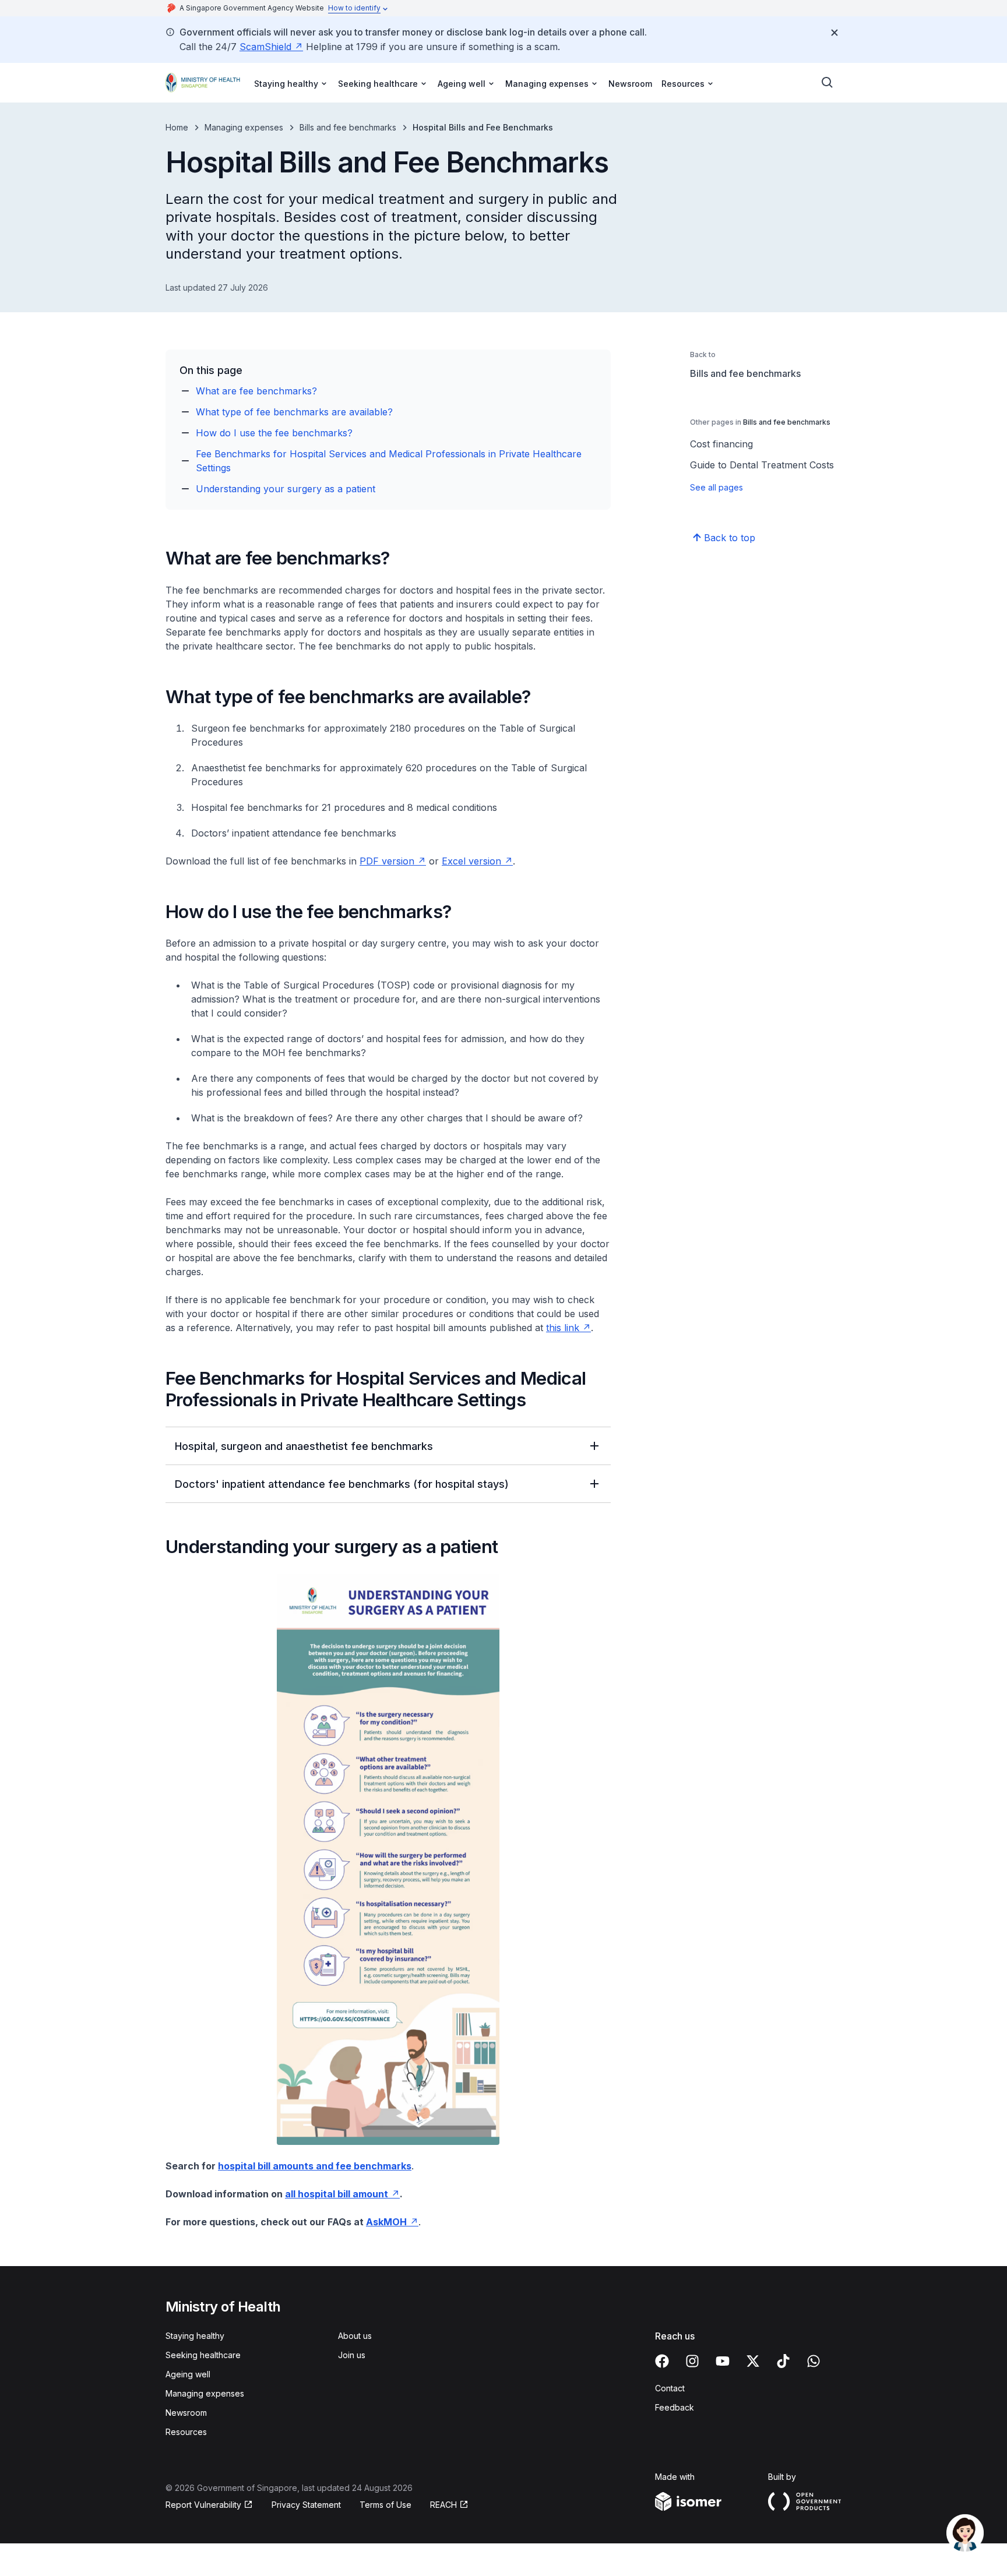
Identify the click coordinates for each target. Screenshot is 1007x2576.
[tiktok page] (783, 2361)
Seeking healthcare (203, 2355)
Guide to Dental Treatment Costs (762, 465)
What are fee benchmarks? (256, 391)
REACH (443, 2505)
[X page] (753, 2361)
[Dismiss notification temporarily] (835, 33)
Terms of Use (385, 2505)
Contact (670, 2388)
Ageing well (188, 2374)
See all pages (716, 487)
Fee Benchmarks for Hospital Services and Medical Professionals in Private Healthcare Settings (389, 461)
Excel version (471, 861)
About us (355, 2336)
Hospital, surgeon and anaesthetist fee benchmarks (304, 1446)
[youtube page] (723, 2361)
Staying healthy (195, 2336)
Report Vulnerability (203, 2505)
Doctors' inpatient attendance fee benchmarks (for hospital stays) (342, 1484)
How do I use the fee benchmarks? (274, 433)
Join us (352, 2355)
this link (563, 1328)
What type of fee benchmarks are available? (294, 412)
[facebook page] (662, 2361)
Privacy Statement (306, 2505)
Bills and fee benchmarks (348, 127)
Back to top (730, 538)
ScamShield (265, 47)
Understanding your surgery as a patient (286, 489)
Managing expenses (244, 127)
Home (177, 127)
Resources (186, 2432)
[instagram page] (692, 2361)
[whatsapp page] (814, 2361)
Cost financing (721, 444)
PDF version (387, 861)
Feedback (675, 2407)
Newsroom (630, 84)
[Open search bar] (828, 83)
